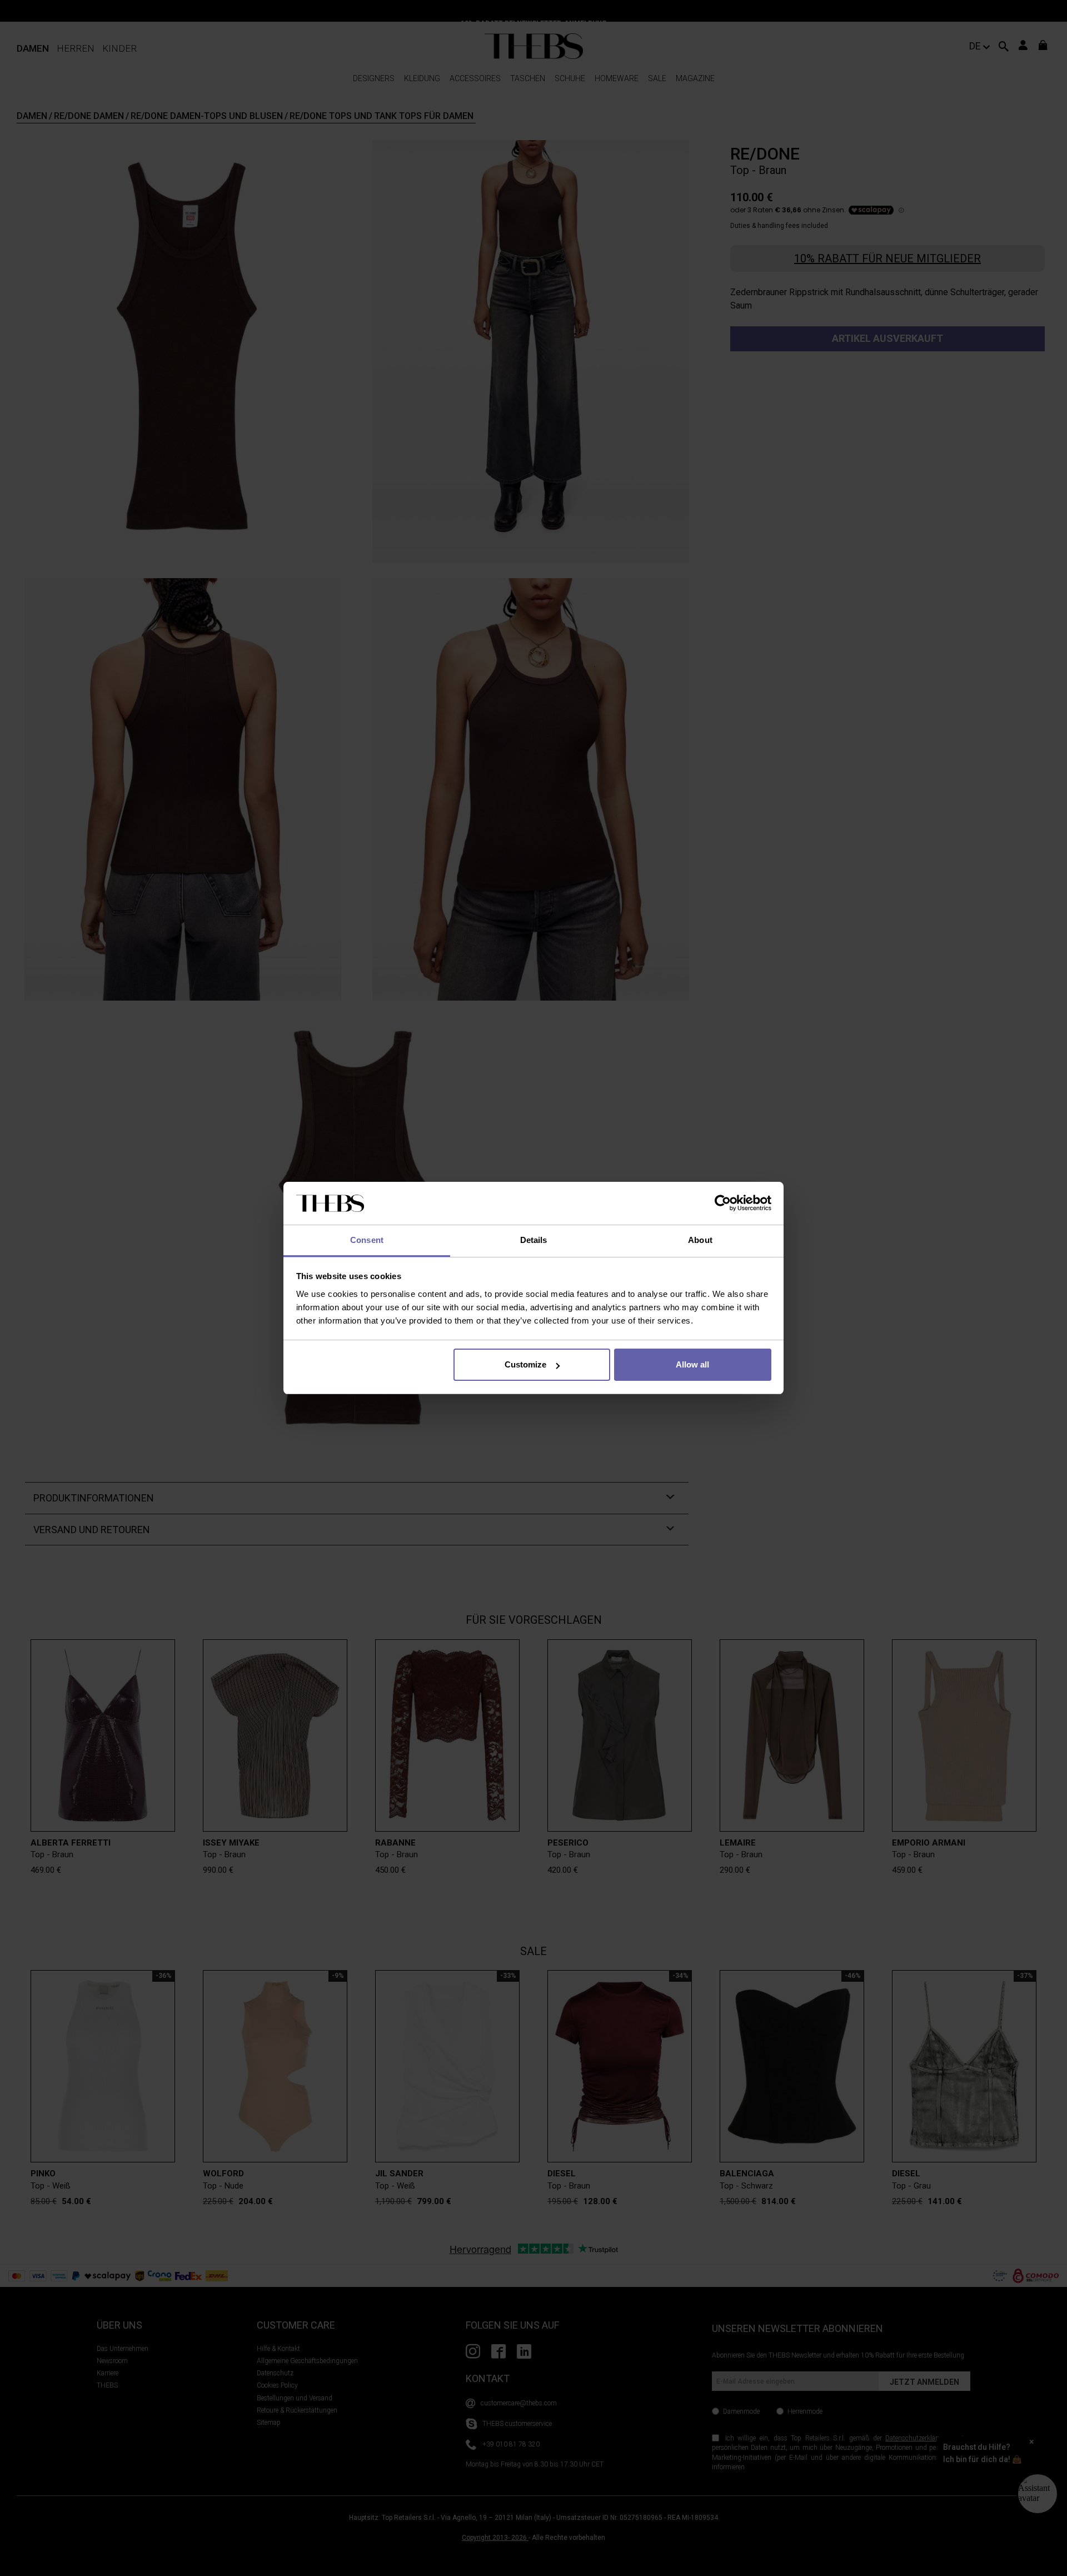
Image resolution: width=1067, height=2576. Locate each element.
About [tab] (700, 1240)
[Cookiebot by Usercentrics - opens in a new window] (723, 1204)
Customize (525, 1364)
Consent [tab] (367, 1240)
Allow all (692, 1364)
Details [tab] (534, 1240)
